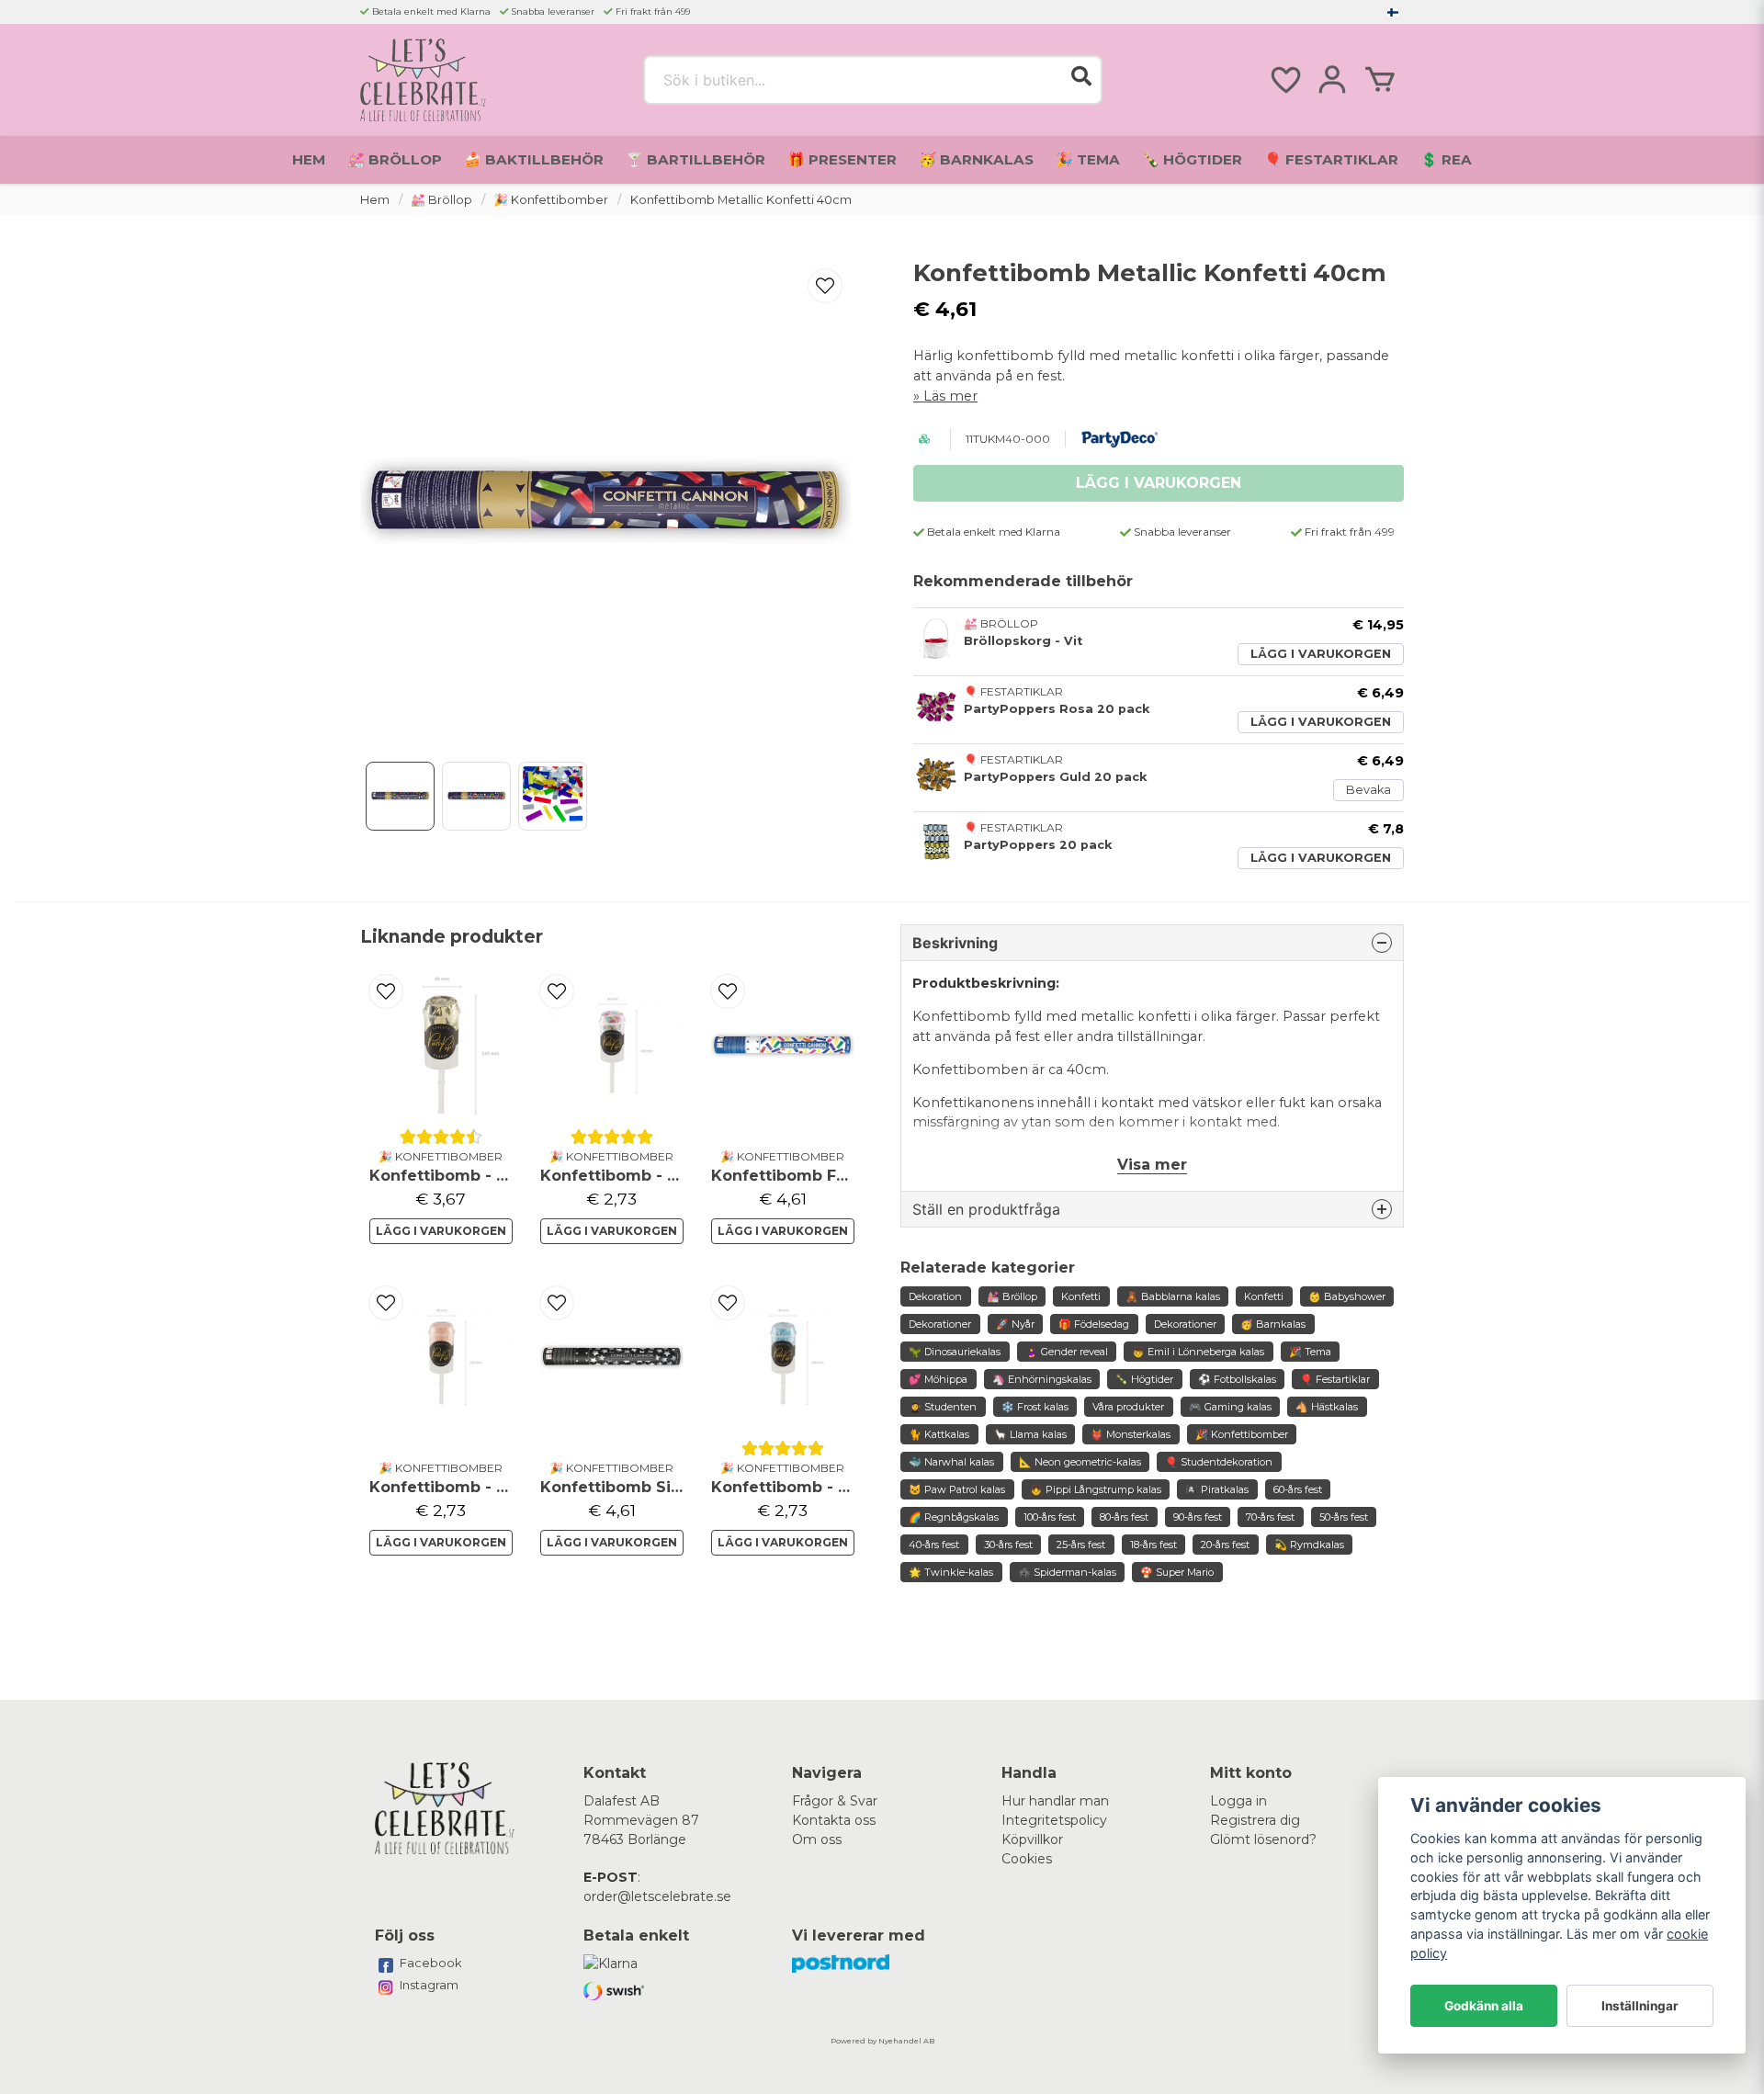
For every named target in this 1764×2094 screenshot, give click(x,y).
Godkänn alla (1484, 2006)
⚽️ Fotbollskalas (1237, 1379)
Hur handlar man (1055, 1801)
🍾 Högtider (1192, 159)
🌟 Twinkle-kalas (951, 1572)
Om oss (817, 1839)
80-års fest (1124, 1517)
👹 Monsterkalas (1131, 1434)
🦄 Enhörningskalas (1042, 1379)
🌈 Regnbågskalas (954, 1517)
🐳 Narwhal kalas (951, 1462)
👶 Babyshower (1347, 1296)
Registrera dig (1255, 1820)
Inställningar (1640, 2006)
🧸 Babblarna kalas (1173, 1296)
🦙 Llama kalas (1030, 1434)
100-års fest (1050, 1517)
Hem (309, 159)
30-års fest (1008, 1545)
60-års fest (1298, 1489)
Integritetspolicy (1054, 1820)
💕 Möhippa (938, 1379)
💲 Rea (1446, 159)
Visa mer (1152, 1165)
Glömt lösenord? (1263, 1839)
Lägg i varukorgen (1321, 654)
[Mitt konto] (1332, 80)
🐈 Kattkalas (939, 1434)
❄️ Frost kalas (1035, 1407)
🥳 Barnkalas (976, 159)
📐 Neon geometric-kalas (1080, 1462)
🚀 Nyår (1015, 1324)
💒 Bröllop (395, 159)
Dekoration (935, 1296)
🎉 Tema (1088, 159)
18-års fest (1153, 1545)
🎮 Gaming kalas (1230, 1407)
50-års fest (1344, 1517)
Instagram (429, 1985)
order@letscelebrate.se (657, 1896)
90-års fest (1198, 1517)
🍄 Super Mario (1177, 1572)
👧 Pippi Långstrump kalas (1096, 1489)
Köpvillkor (1032, 1839)
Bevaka (1368, 790)
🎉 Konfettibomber (551, 200)
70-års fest (1270, 1517)
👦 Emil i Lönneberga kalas (1198, 1352)
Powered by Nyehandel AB (882, 2041)
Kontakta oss (834, 1820)
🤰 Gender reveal (1067, 1352)
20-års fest (1225, 1545)
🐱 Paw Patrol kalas (957, 1489)
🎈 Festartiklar (1331, 159)
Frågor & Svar (835, 1801)
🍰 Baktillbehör (534, 159)
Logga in (1238, 1801)
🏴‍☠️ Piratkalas (1217, 1489)
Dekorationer (940, 1324)
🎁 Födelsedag (1094, 1324)
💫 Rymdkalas (1309, 1545)
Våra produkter (1128, 1407)
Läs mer (950, 396)
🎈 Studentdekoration (1219, 1462)
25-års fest (1081, 1545)
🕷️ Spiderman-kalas (1067, 1572)
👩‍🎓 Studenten (943, 1407)
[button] (1393, 12)
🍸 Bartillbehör (695, 159)
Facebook (431, 1963)
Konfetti (1081, 1296)
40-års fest (934, 1545)
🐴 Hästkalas (1327, 1407)
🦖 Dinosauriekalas (955, 1352)
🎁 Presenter (842, 159)
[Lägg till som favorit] (1284, 80)
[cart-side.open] (1380, 80)
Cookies (1027, 1859)
